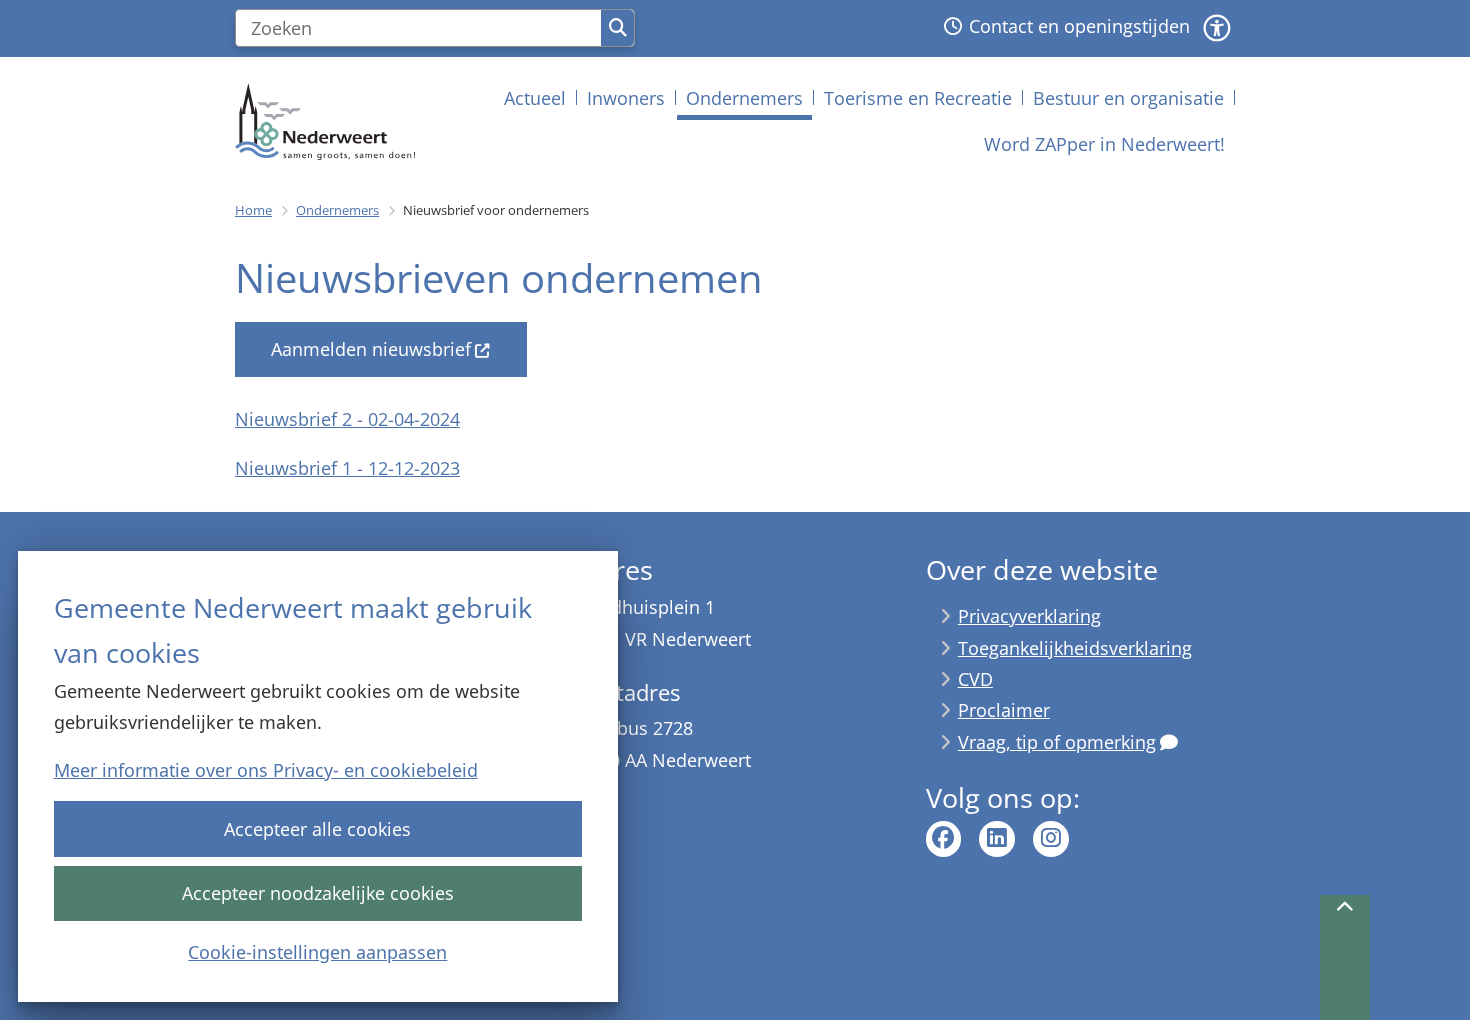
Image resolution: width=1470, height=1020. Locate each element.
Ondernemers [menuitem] (744, 98)
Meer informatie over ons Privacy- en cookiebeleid (266, 770)
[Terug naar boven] (1345, 957)
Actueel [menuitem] (535, 98)
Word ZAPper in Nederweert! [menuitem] (1104, 144)
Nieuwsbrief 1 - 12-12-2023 (347, 468)
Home (253, 210)
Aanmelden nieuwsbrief (371, 349)
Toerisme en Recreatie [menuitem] (918, 98)
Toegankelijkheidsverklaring (1075, 648)
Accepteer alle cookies (317, 829)
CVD (975, 679)
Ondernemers (337, 210)
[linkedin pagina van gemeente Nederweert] (997, 839)
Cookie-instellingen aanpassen (317, 952)
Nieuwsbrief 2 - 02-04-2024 (347, 419)
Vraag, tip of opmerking (1057, 742)
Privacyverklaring (1029, 616)
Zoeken (617, 28)
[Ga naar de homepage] (325, 121)
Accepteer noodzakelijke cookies (318, 893)
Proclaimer (1004, 710)
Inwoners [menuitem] (626, 98)
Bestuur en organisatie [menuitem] (1128, 98)
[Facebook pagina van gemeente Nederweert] (944, 839)
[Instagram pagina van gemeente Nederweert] (1051, 839)
